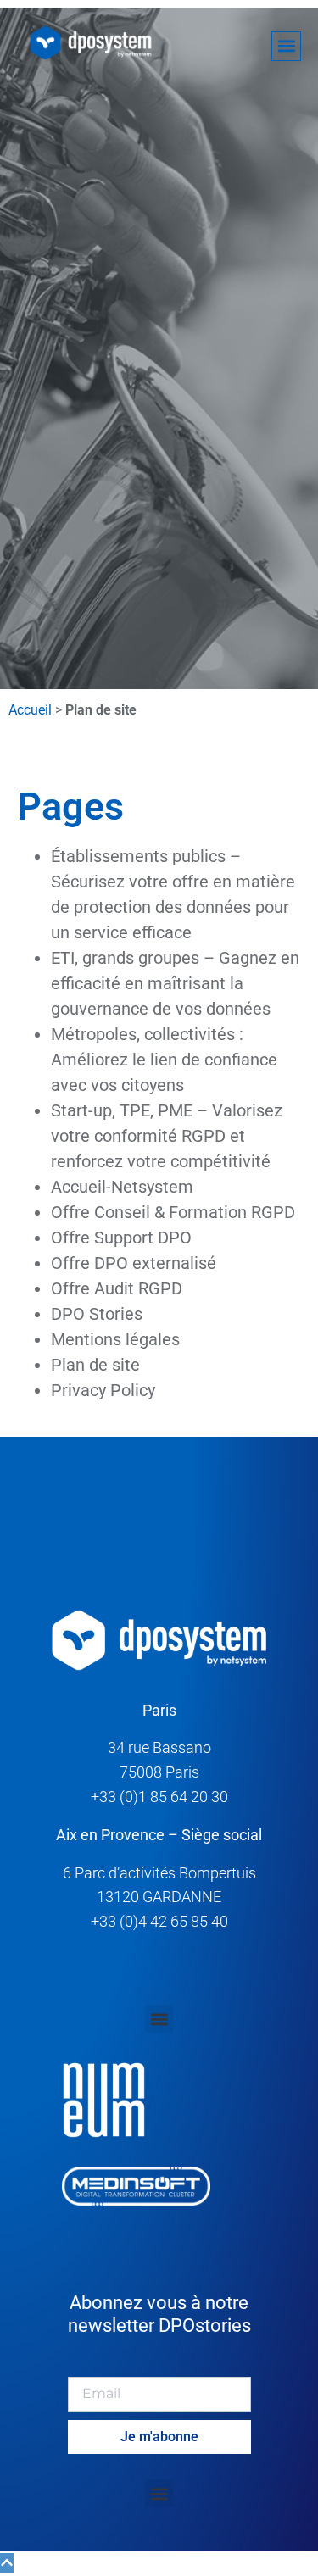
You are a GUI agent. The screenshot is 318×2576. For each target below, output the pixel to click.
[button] (286, 46)
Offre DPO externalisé (134, 1263)
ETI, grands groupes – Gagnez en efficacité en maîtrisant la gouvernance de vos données (175, 983)
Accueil (30, 710)
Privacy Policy (103, 1390)
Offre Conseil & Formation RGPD (173, 1212)
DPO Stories (97, 1314)
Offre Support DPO (121, 1238)
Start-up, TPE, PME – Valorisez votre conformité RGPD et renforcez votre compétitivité (167, 1136)
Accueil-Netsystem (122, 1187)
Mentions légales (115, 1339)
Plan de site (95, 1365)
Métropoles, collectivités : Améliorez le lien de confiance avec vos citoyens (164, 1060)
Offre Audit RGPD (117, 1288)
